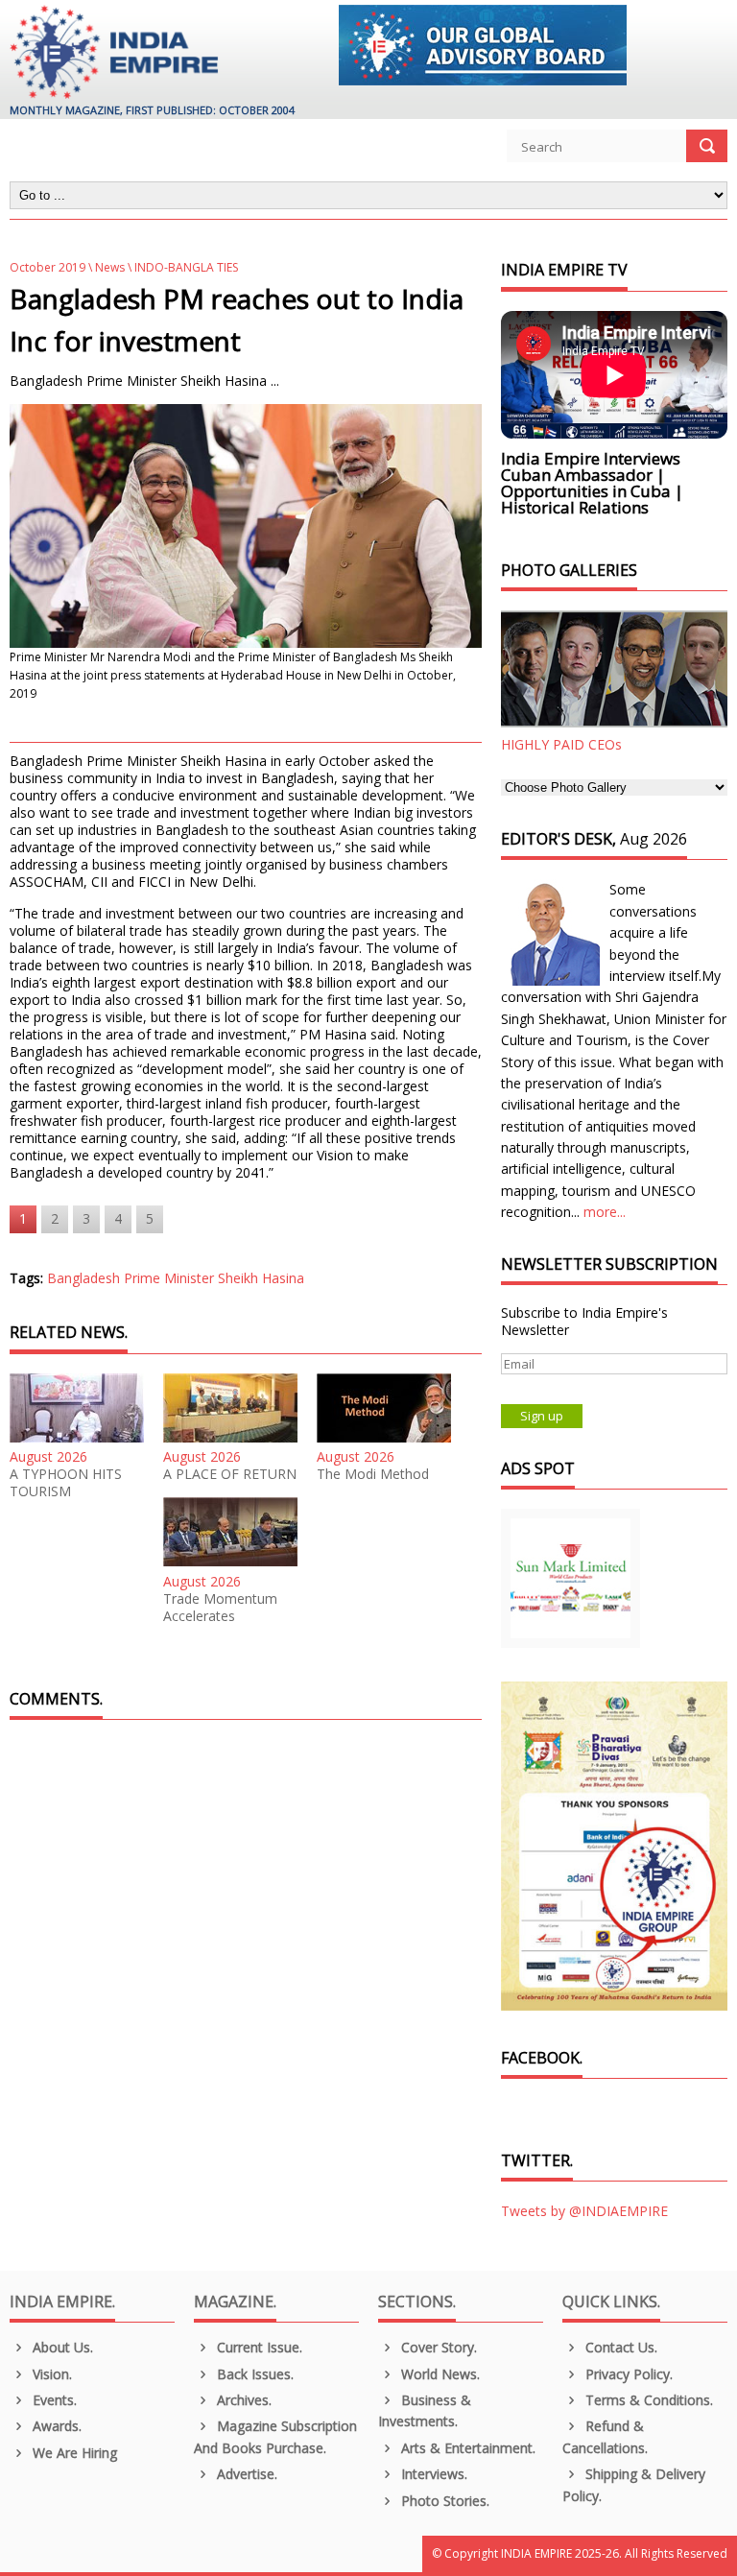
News (110, 267)
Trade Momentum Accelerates (220, 1608)
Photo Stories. (443, 2501)
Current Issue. (258, 2347)
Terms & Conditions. (647, 2400)
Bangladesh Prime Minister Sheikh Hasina (176, 1278)
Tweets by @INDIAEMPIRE (584, 2211)
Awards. (55, 2426)
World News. (439, 2374)
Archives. (242, 2400)
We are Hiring (73, 2453)
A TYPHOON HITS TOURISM (66, 1483)
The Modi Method (373, 1474)
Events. (53, 2400)
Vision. (50, 2374)
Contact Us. (619, 2347)
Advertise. (245, 2474)
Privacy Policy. (627, 2374)
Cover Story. (437, 2347)
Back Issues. (253, 2374)
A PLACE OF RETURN (230, 1474)
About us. (61, 2347)
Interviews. (432, 2474)
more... (605, 1212)
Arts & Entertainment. (466, 2448)
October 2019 (48, 267)
